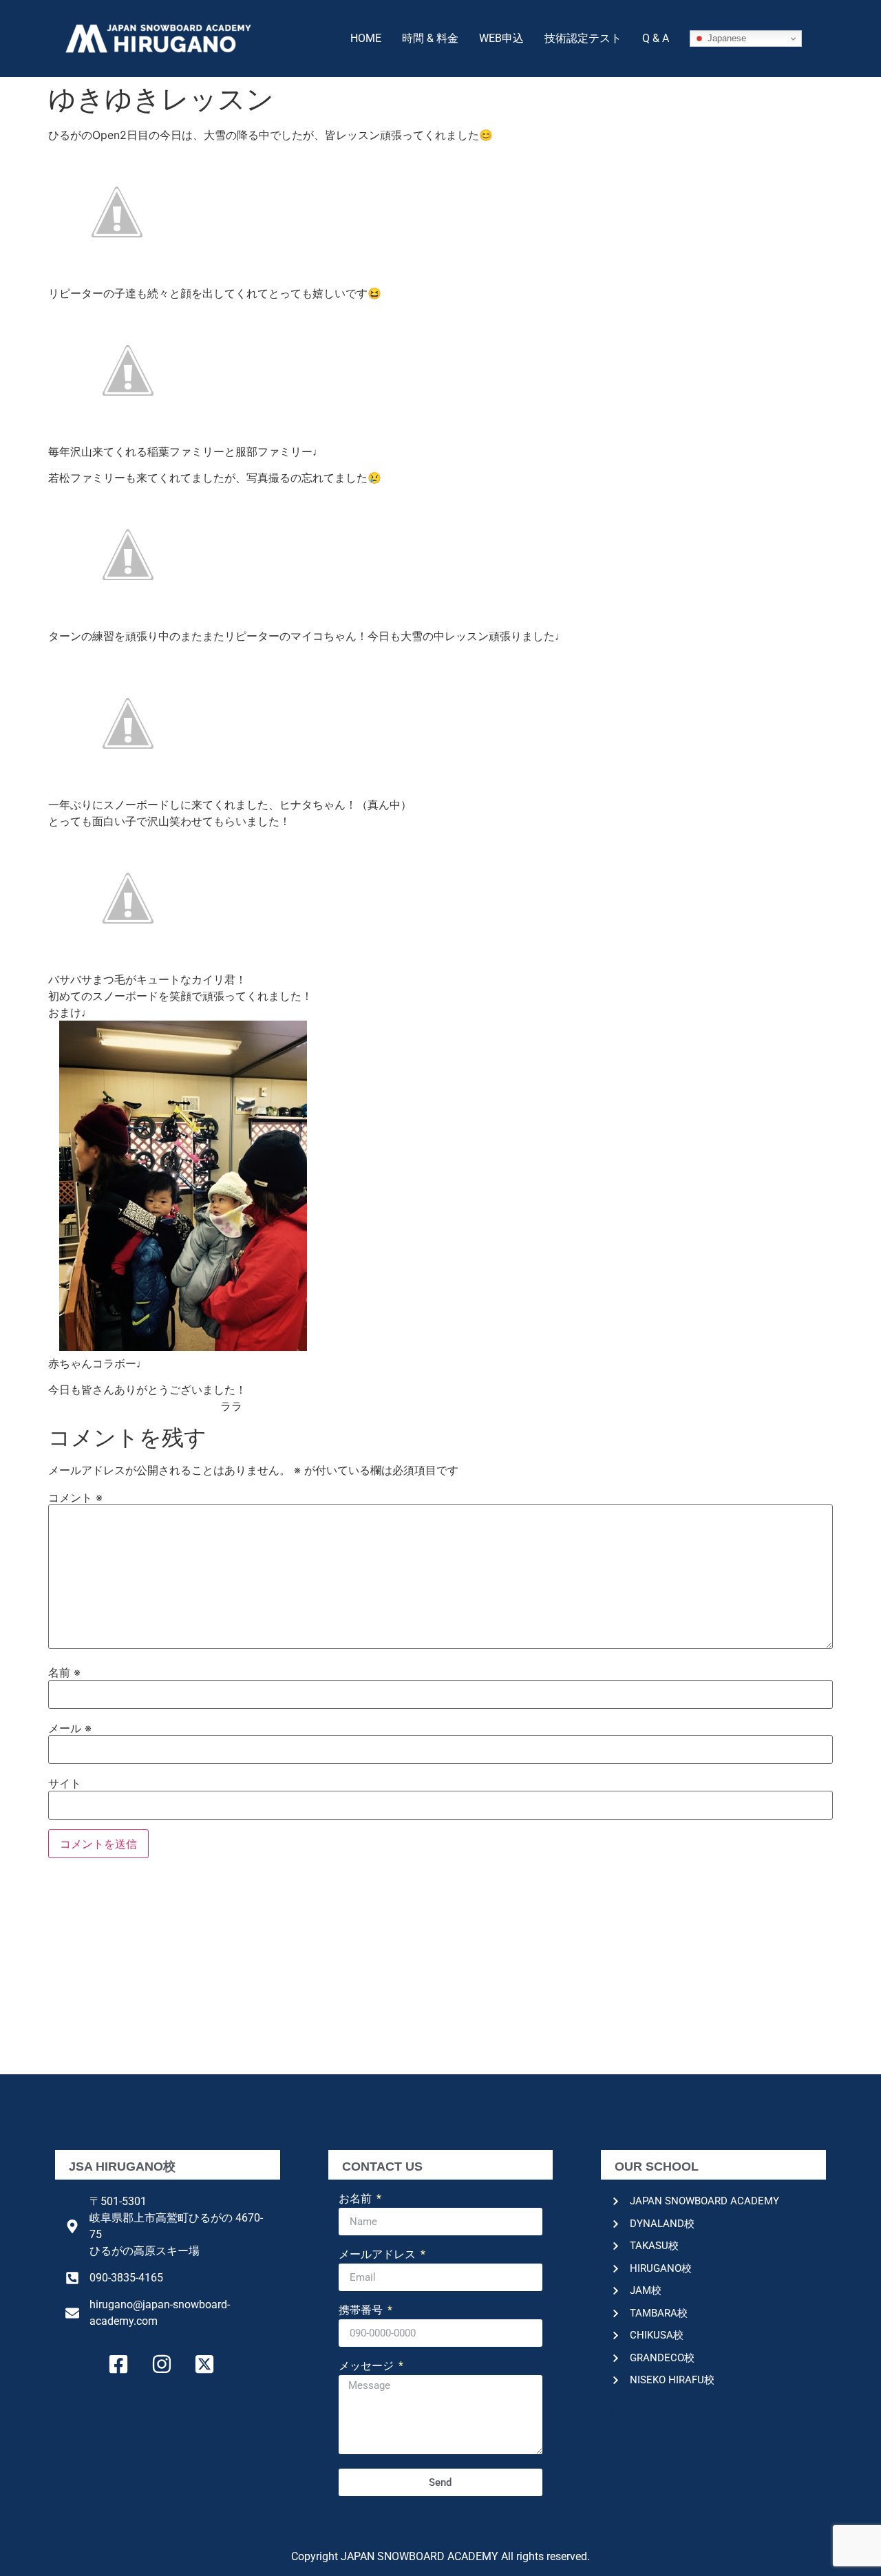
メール (70, 1728)
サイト (65, 1783)
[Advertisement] (440, 1971)
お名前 (357, 2199)
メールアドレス (379, 2255)
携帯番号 (362, 2311)
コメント (75, 1498)
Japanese (725, 38)
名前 (64, 1672)
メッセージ (368, 2366)
